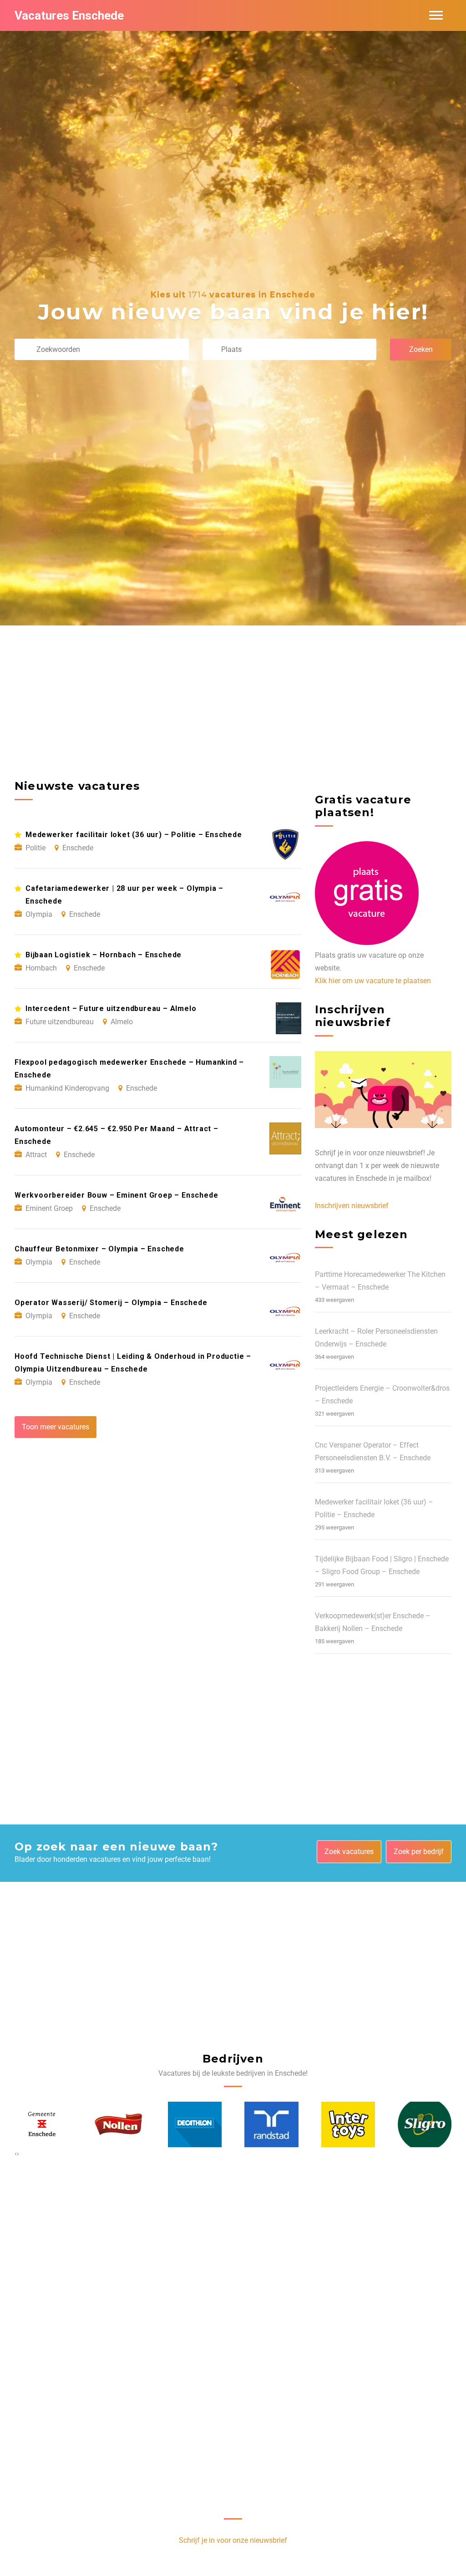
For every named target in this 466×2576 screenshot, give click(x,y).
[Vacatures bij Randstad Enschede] (195, 2124)
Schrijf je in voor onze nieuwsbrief (233, 2540)
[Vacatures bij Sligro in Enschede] (348, 2124)
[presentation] (16, 2154)
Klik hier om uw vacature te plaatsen (373, 981)
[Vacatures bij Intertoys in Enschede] (272, 2124)
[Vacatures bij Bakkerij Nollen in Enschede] (42, 2124)
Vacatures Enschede (69, 15)
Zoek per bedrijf (419, 1852)
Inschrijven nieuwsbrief (352, 1206)
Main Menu (436, 15)
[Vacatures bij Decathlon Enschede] (118, 2124)
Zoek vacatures (349, 1852)
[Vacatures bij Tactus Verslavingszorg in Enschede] (425, 2124)
